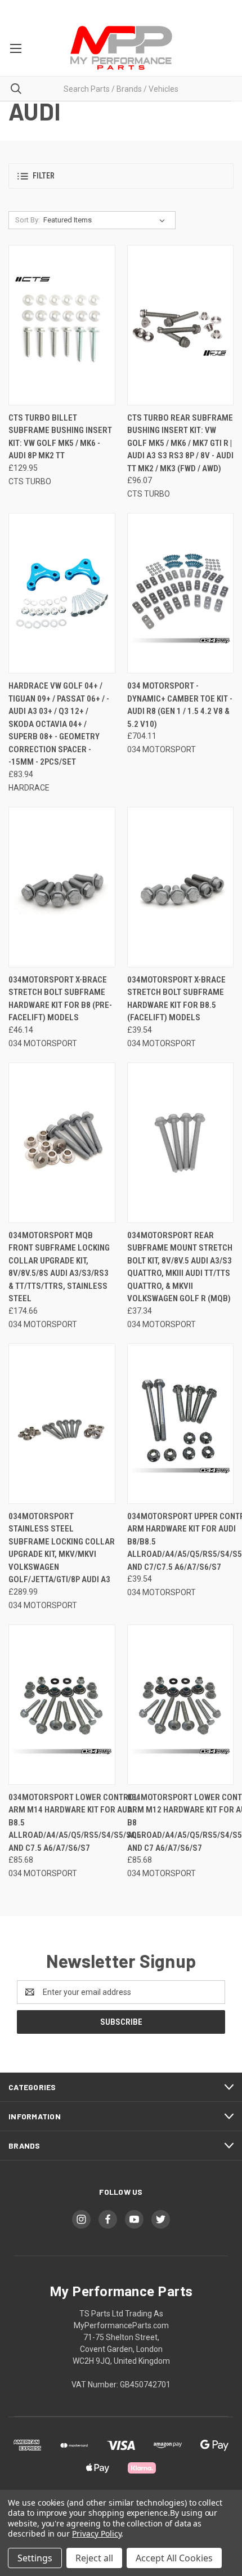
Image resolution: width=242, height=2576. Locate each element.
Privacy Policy (97, 2533)
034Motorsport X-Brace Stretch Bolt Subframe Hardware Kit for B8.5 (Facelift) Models (176, 999)
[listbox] (106, 220)
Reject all (94, 2558)
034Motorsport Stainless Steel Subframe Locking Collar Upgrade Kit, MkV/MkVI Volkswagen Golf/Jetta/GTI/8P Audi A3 (62, 1548)
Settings (35, 2558)
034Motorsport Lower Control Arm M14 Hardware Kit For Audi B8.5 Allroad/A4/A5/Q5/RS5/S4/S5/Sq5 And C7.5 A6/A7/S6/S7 (75, 1823)
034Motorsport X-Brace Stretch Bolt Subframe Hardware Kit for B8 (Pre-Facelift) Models (60, 999)
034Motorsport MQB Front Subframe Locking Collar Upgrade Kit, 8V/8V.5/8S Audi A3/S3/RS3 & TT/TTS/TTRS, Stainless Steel (59, 1267)
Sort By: (28, 220)
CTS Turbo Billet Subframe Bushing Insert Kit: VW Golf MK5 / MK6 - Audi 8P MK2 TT (60, 437)
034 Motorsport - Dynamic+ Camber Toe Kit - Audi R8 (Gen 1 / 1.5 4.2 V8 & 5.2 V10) (180, 705)
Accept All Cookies (174, 2558)
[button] (121, 176)
